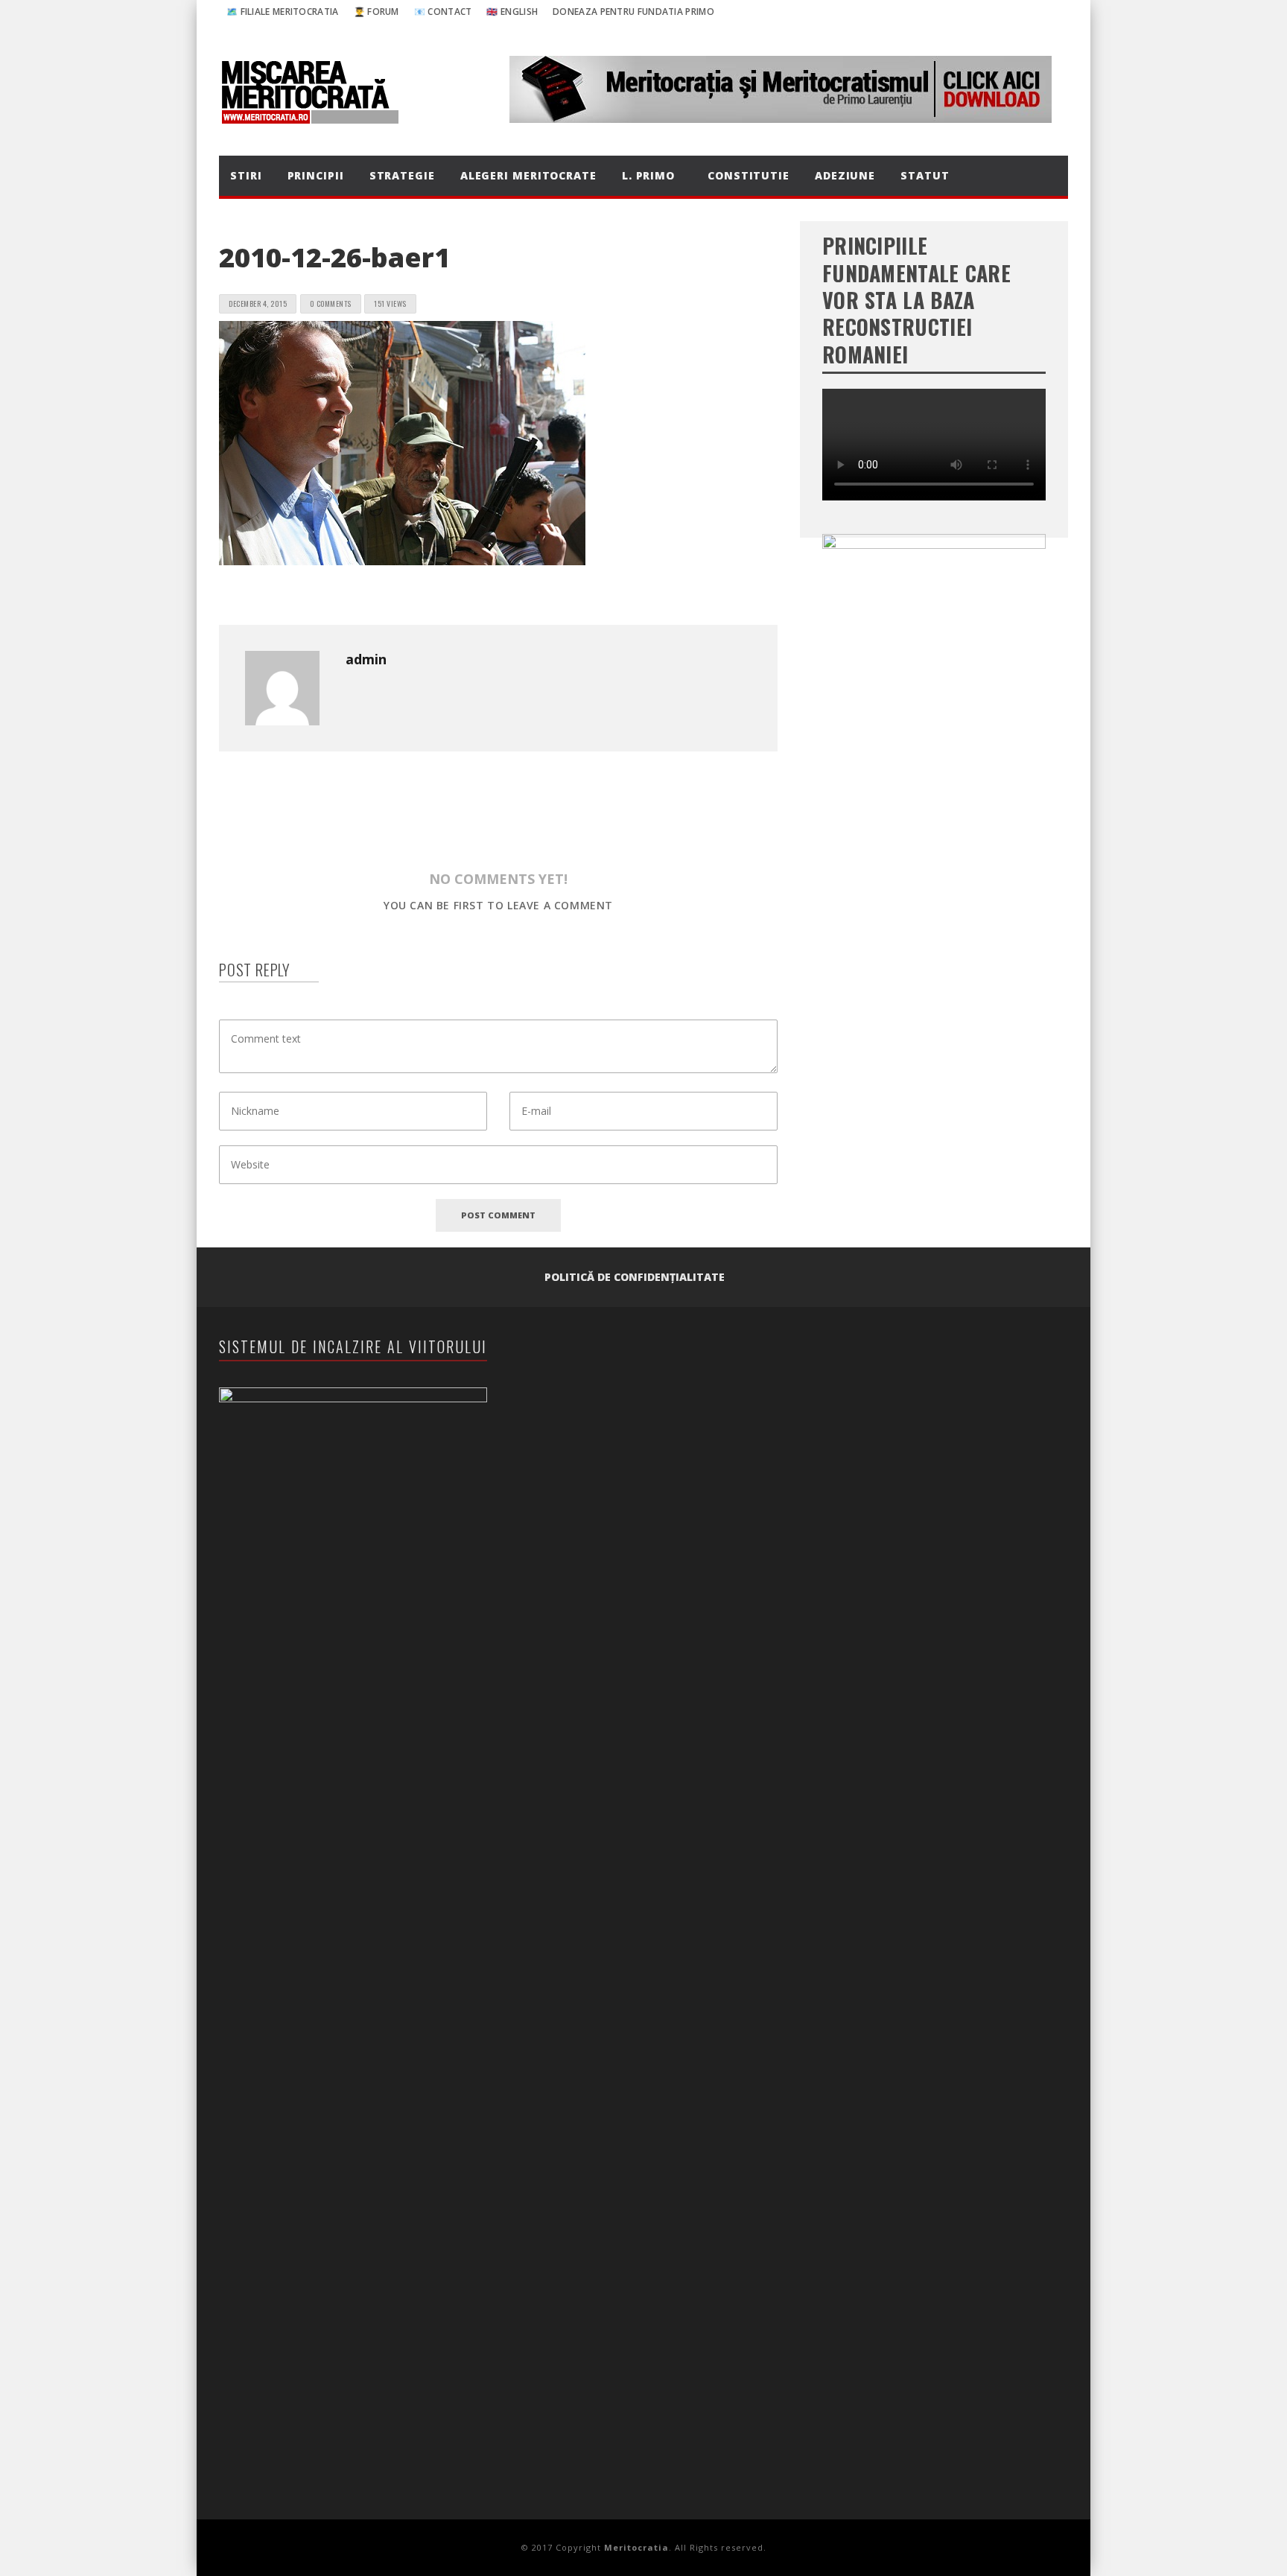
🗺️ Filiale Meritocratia (283, 12)
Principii (316, 175)
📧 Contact (443, 12)
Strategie (402, 175)
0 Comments (331, 303)
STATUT (925, 175)
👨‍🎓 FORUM (376, 12)
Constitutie (749, 175)
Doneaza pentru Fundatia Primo (633, 12)
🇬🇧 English (512, 12)
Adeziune (845, 175)
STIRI (246, 175)
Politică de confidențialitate (635, 1277)
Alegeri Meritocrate (528, 175)
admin (366, 659)
